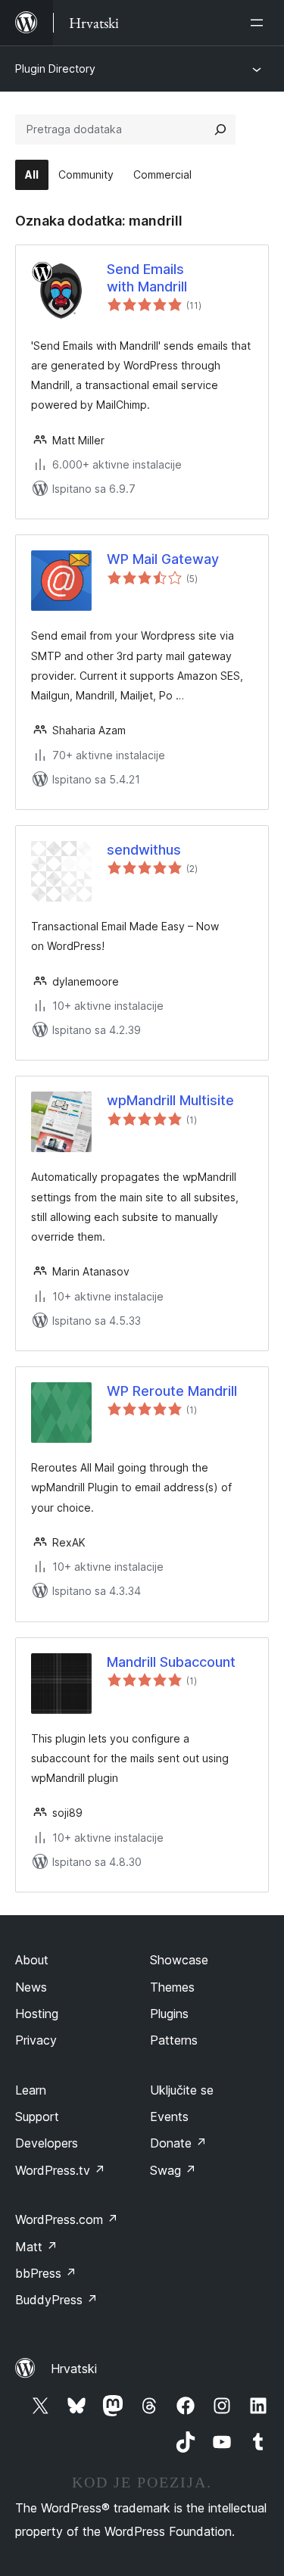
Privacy (36, 2040)
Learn (31, 2090)
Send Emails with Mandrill (147, 278)
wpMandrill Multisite (170, 1100)
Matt (36, 2247)
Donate (178, 2143)
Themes (172, 1987)
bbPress (46, 2273)
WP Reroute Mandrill (172, 1391)
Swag (173, 2170)
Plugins (169, 2014)
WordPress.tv (60, 2170)
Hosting (37, 2014)
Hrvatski (74, 2369)
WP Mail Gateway (163, 559)
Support (37, 2117)
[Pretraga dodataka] (220, 129)
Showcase (179, 1960)
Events (169, 2117)
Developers (47, 2143)
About (32, 1960)
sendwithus (144, 850)
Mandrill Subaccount (171, 1662)
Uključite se (182, 2090)
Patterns (174, 2040)
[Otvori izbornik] (260, 23)
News (31, 1987)
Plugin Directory (55, 69)
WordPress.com (67, 2219)
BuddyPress (56, 2300)
